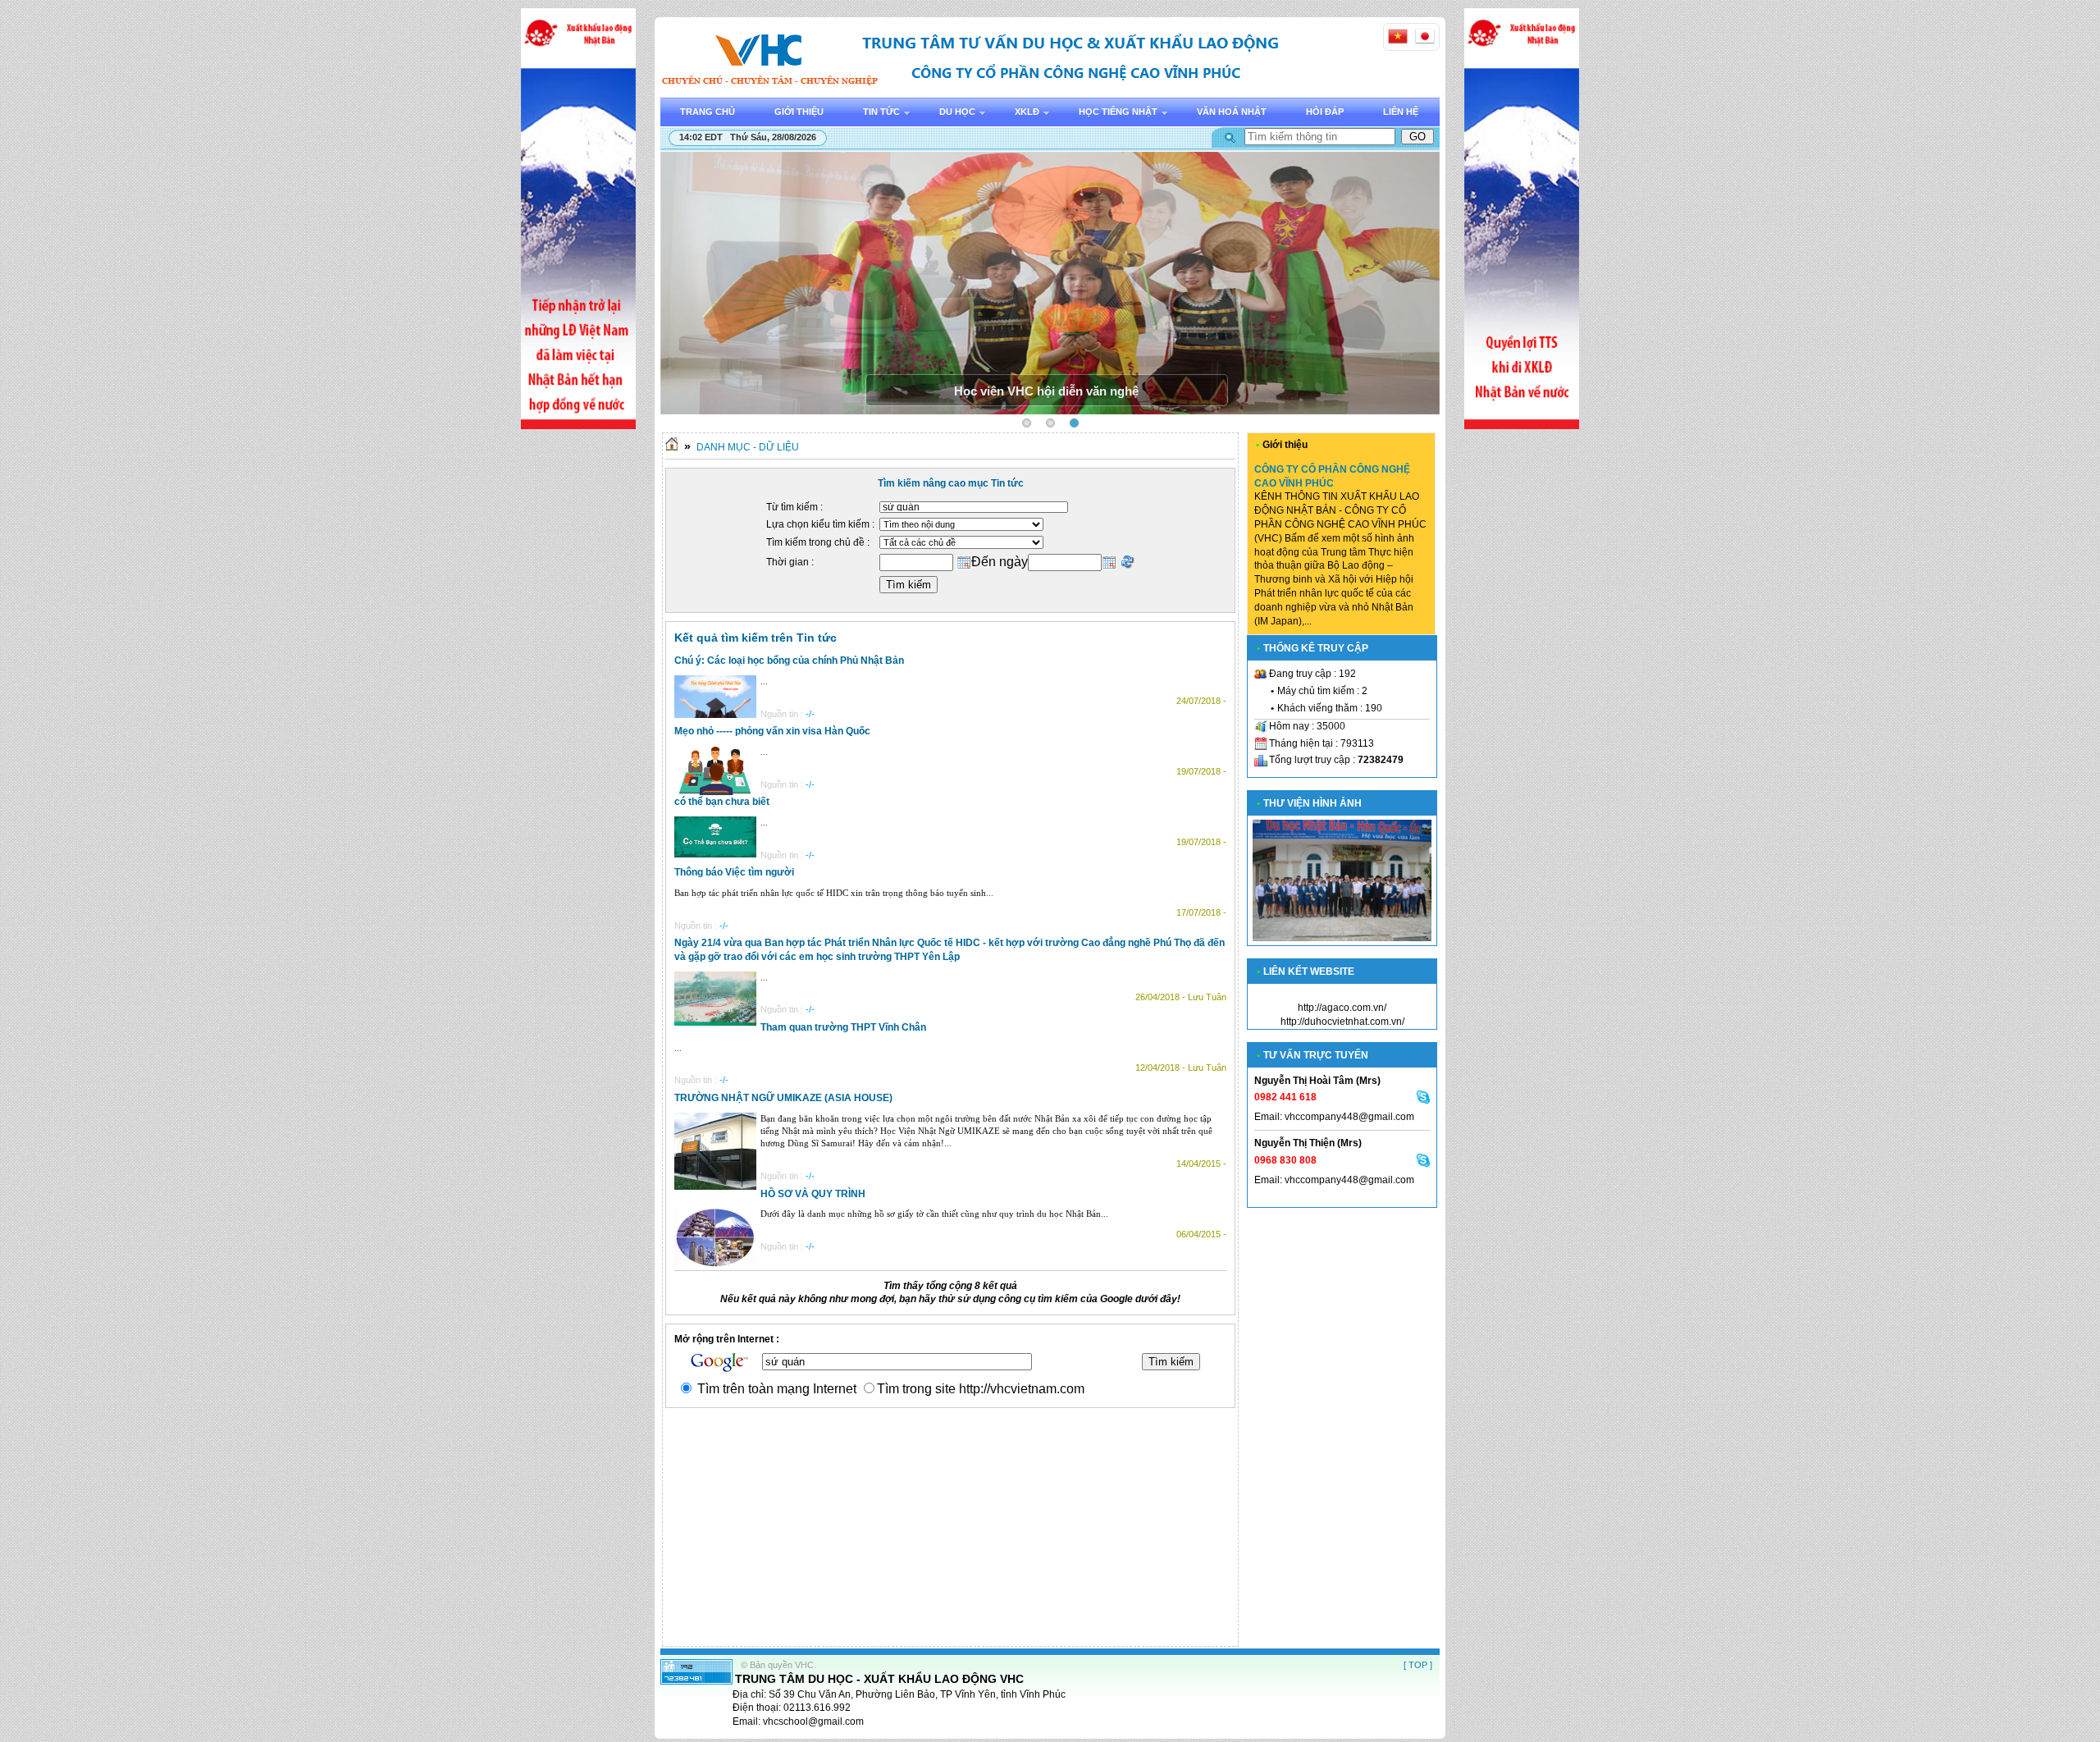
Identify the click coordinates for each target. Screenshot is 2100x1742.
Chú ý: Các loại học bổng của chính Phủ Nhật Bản (789, 661)
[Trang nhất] (672, 447)
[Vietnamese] (1398, 36)
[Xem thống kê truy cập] (696, 1681)
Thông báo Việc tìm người (734, 872)
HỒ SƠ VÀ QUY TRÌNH (813, 1194)
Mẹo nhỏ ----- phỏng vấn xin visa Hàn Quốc (772, 731)
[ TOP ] (1418, 1665)
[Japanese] (1425, 36)
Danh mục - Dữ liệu (748, 447)
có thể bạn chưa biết (722, 802)
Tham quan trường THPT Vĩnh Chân (843, 1027)
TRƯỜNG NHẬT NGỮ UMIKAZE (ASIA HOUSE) (783, 1098)
